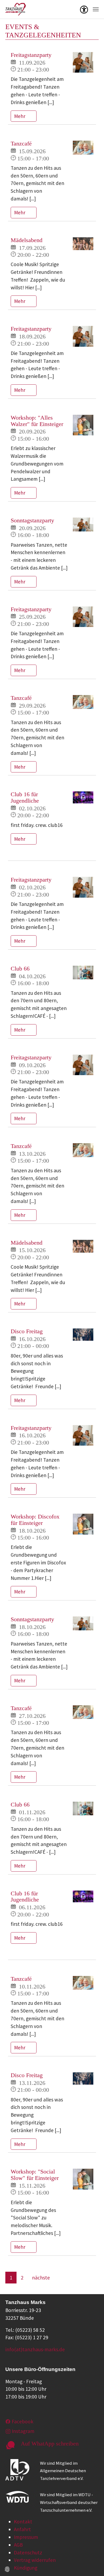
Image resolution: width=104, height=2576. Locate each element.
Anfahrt (22, 2529)
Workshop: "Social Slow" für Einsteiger (35, 2175)
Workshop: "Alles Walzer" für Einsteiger (37, 421)
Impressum (26, 2537)
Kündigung (26, 2568)
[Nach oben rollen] (91, 2563)
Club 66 (20, 969)
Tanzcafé (21, 144)
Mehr (20, 116)
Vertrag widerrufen (35, 2560)
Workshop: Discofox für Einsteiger (35, 1520)
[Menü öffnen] (84, 9)
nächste (41, 2278)
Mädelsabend (27, 240)
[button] (84, 9)
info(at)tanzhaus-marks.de (35, 2349)
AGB (18, 2545)
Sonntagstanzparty (32, 520)
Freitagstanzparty (31, 55)
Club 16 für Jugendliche (25, 798)
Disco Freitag (27, 1331)
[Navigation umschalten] (96, 9)
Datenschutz (28, 2553)
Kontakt (23, 2522)
